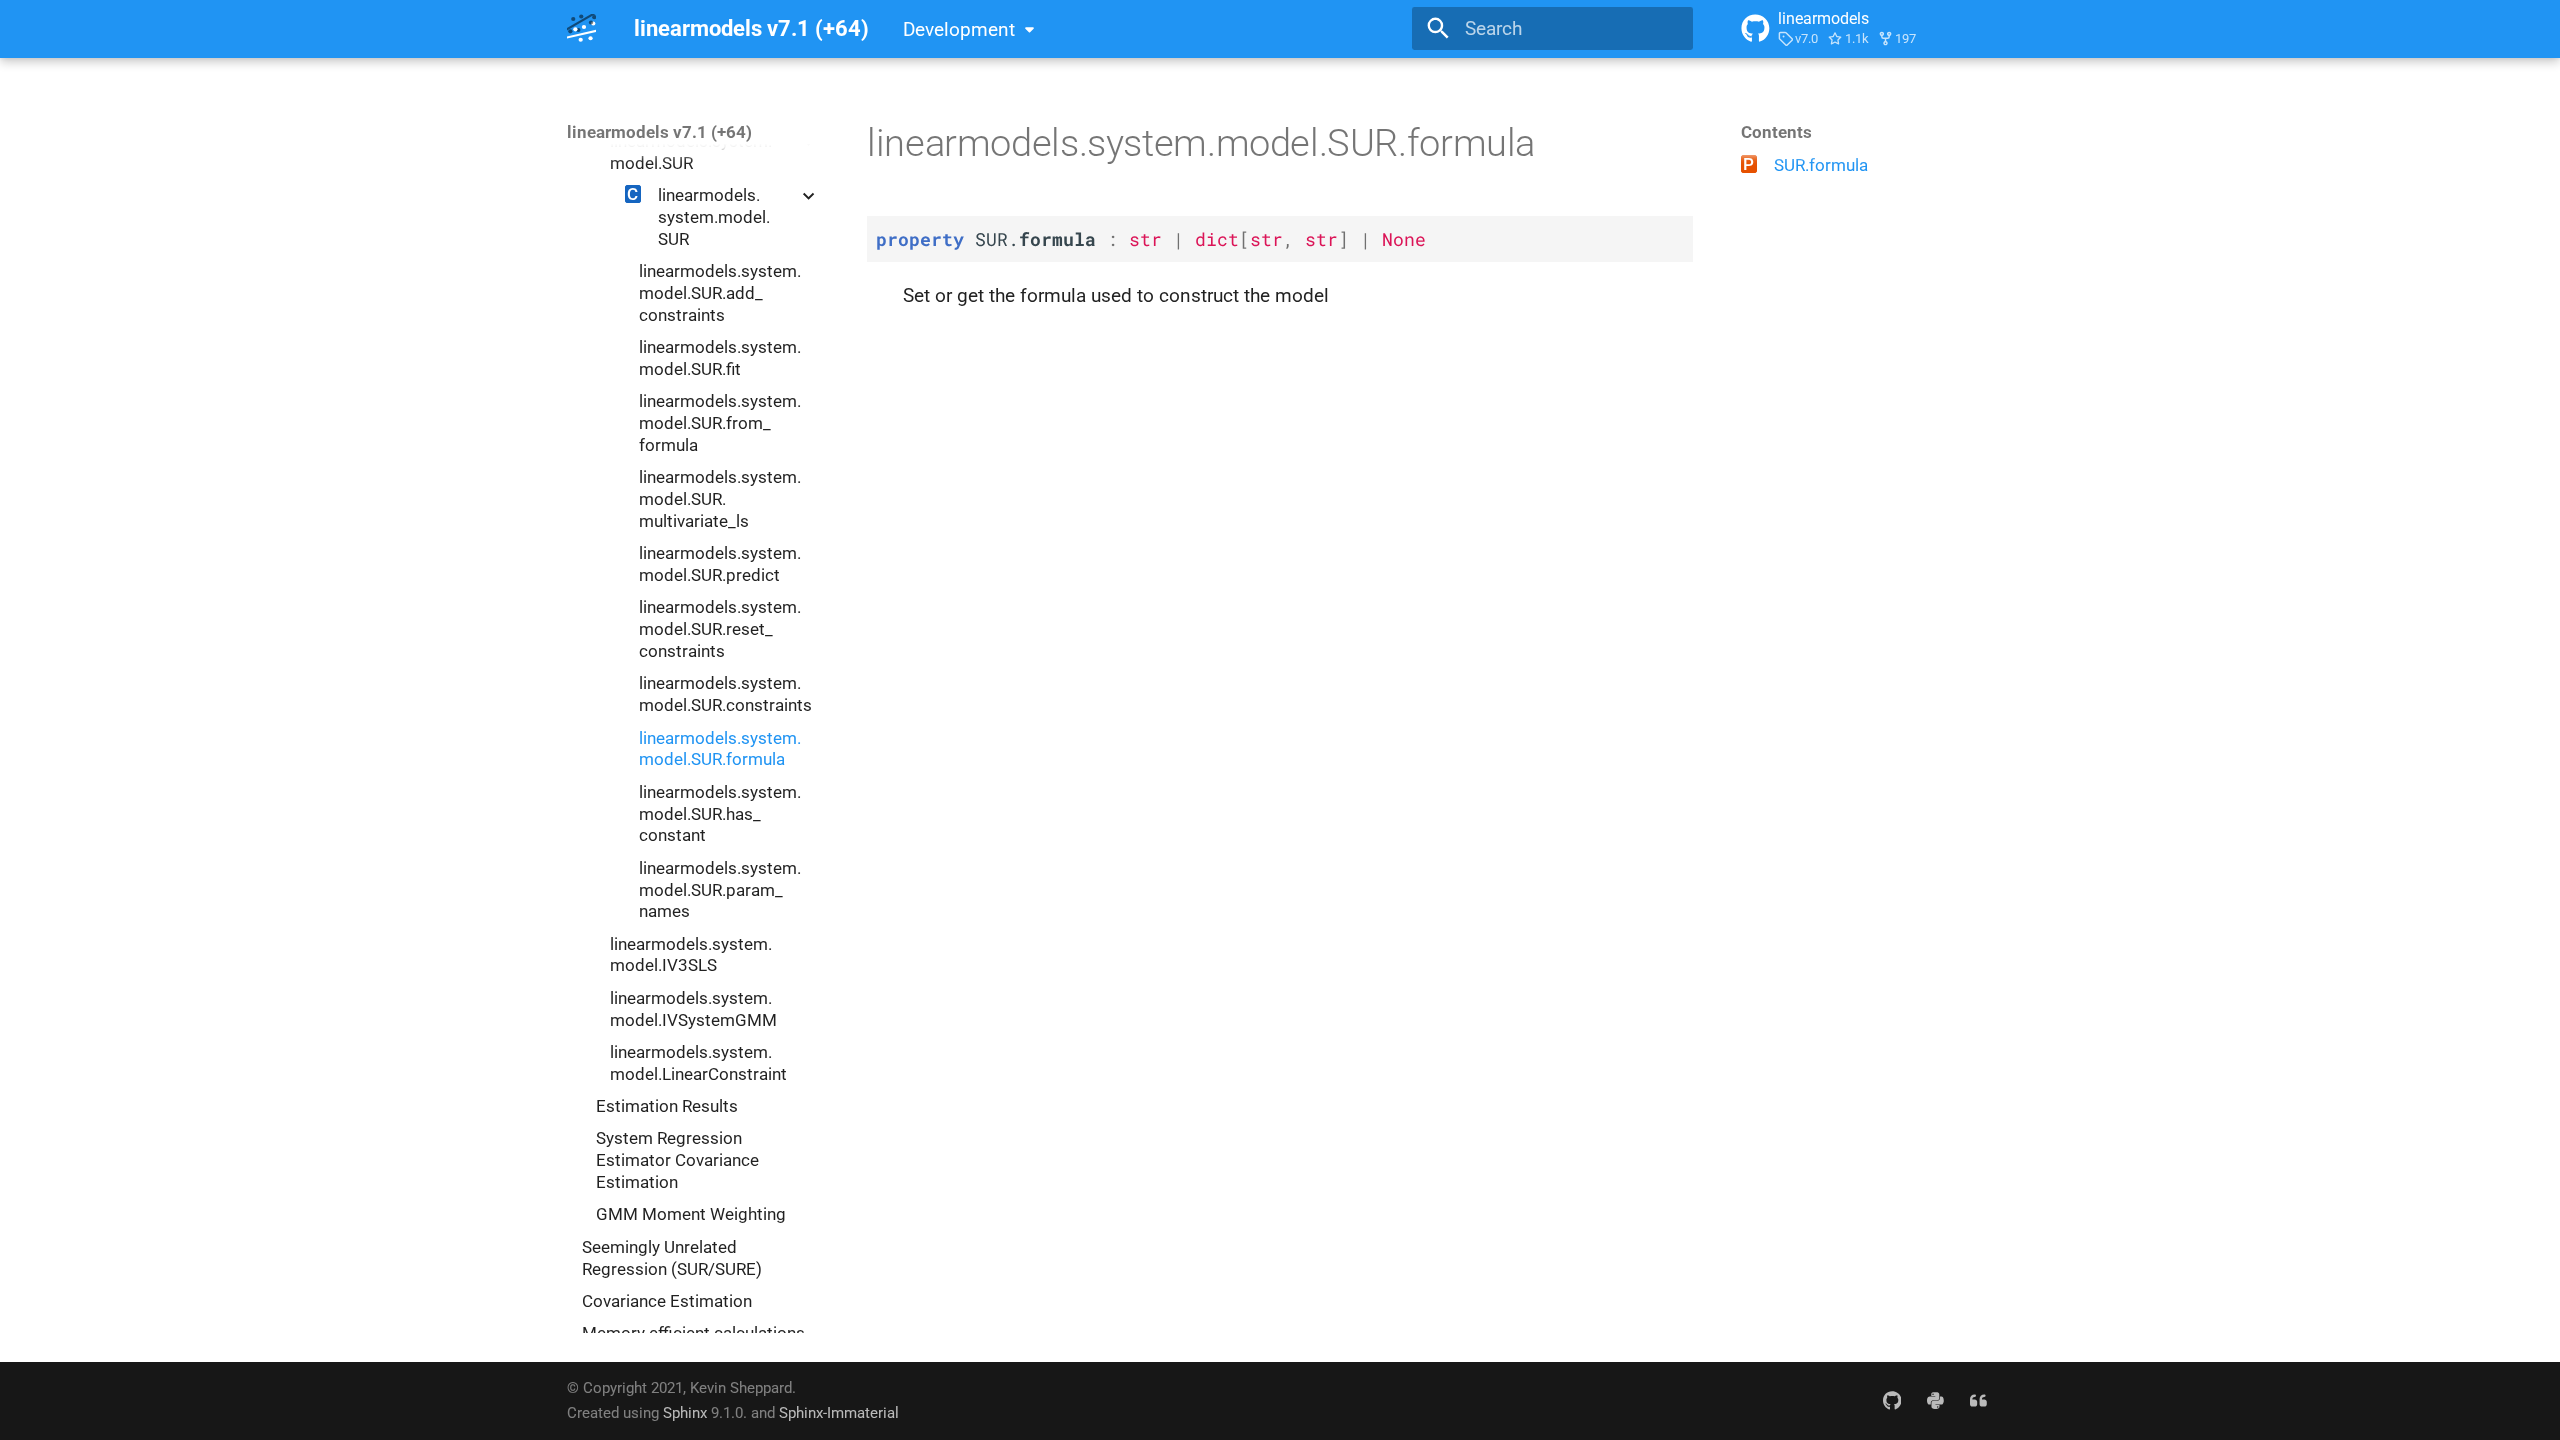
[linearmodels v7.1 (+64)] (582, 29)
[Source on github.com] (1892, 1400)
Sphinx (685, 1413)
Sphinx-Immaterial (839, 1413)
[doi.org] (1978, 1400)
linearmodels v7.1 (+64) (659, 132)
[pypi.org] (1935, 1400)
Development (959, 29)
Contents (1776, 132)
